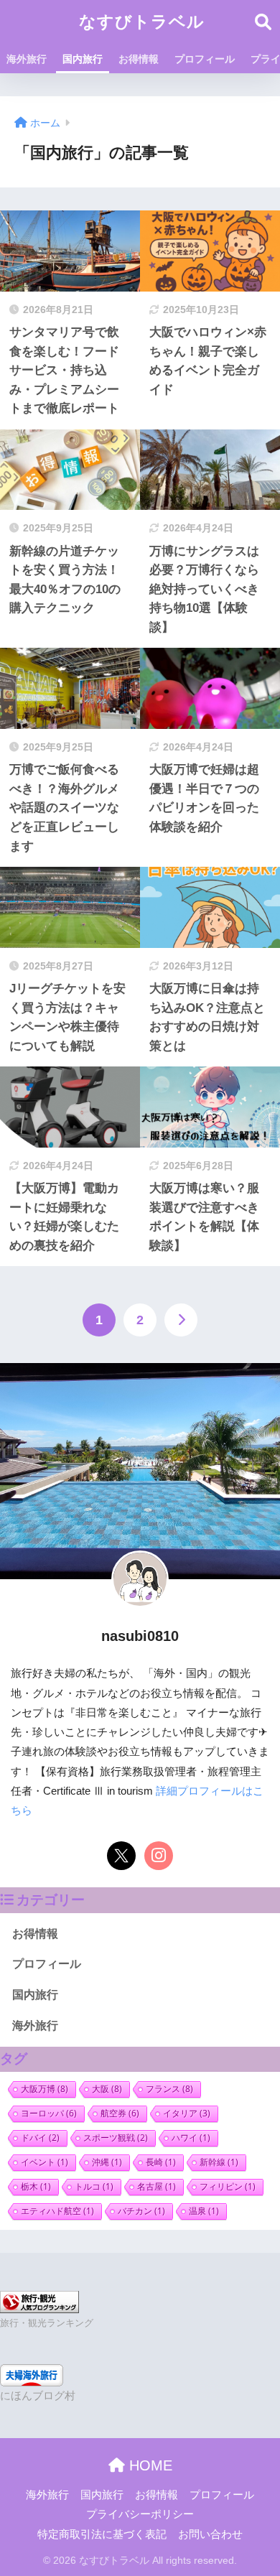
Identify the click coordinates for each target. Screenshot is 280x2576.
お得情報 (139, 59)
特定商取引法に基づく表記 (102, 2534)
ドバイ (40, 2138)
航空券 (120, 2113)
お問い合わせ (210, 2534)
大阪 (107, 2089)
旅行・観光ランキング (47, 2323)
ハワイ (191, 2138)
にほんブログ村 (38, 2396)
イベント (45, 2162)
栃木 (36, 2186)
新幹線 (219, 2162)
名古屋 (157, 2186)
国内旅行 (83, 59)
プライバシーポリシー (140, 2514)
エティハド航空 (57, 2211)
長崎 (161, 2162)
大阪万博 (45, 2089)
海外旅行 (27, 59)
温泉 (204, 2211)
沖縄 (107, 2162)
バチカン (141, 2211)
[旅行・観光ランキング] (39, 2301)
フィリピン (228, 2186)
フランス (169, 2089)
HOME (149, 2465)
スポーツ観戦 (116, 2138)
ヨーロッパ (49, 2113)
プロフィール (205, 59)
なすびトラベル (142, 22)
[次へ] (181, 1320)
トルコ (94, 2186)
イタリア (187, 2113)
